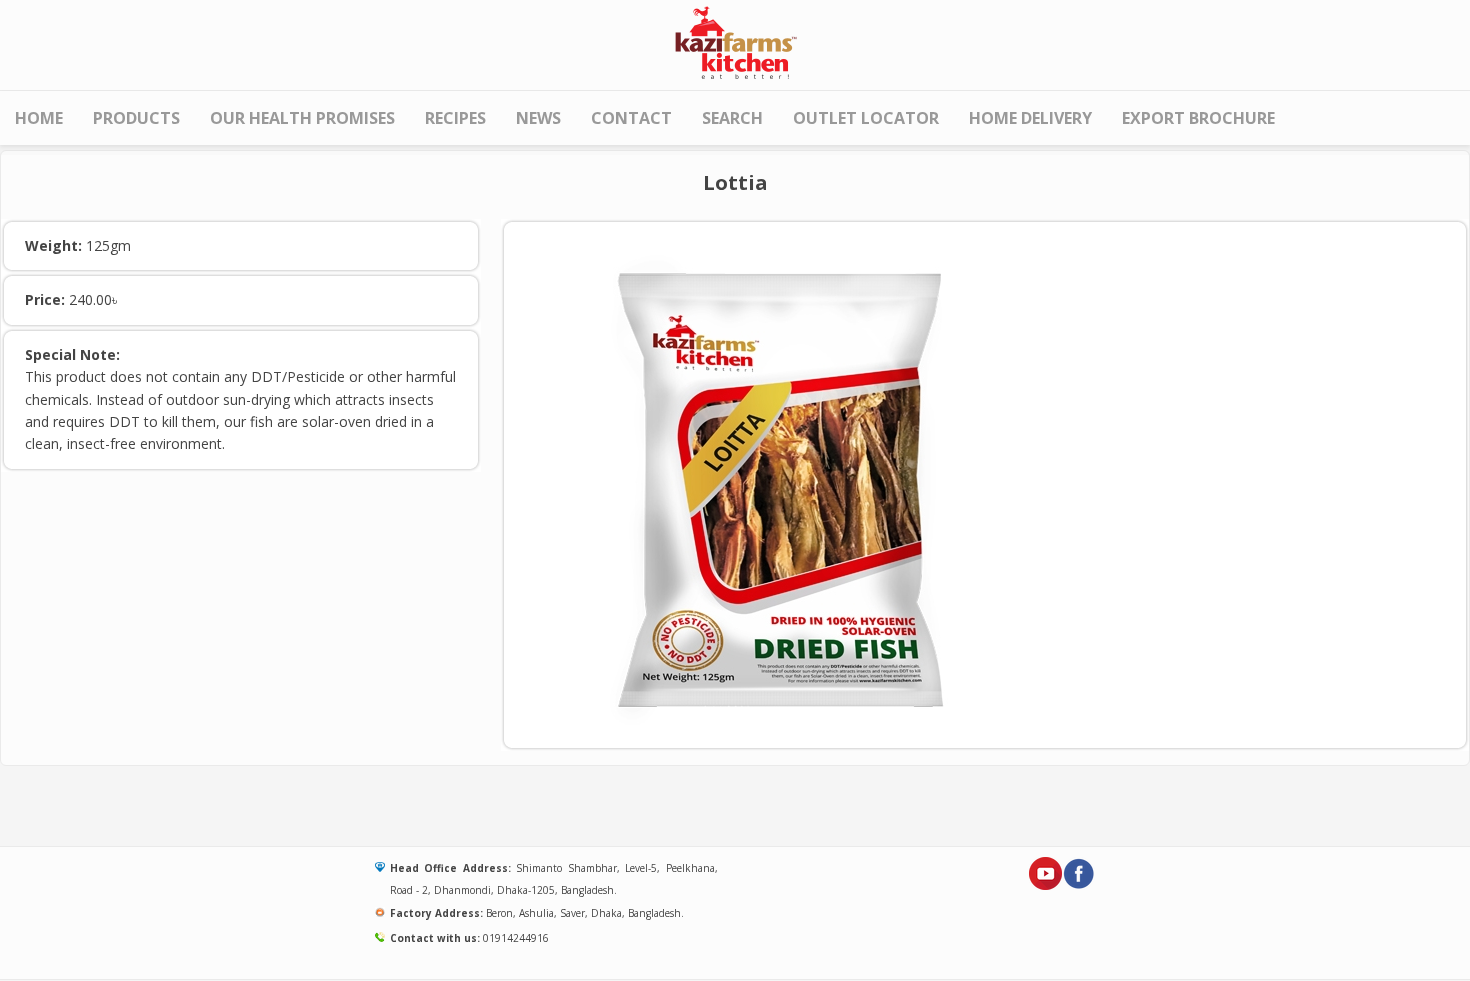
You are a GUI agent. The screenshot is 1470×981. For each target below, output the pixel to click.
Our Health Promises (302, 118)
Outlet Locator (866, 118)
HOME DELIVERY (1030, 118)
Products (136, 118)
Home (39, 118)
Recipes (455, 118)
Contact (631, 118)
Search (732, 118)
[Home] (735, 40)
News (538, 118)
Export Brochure (1198, 118)
